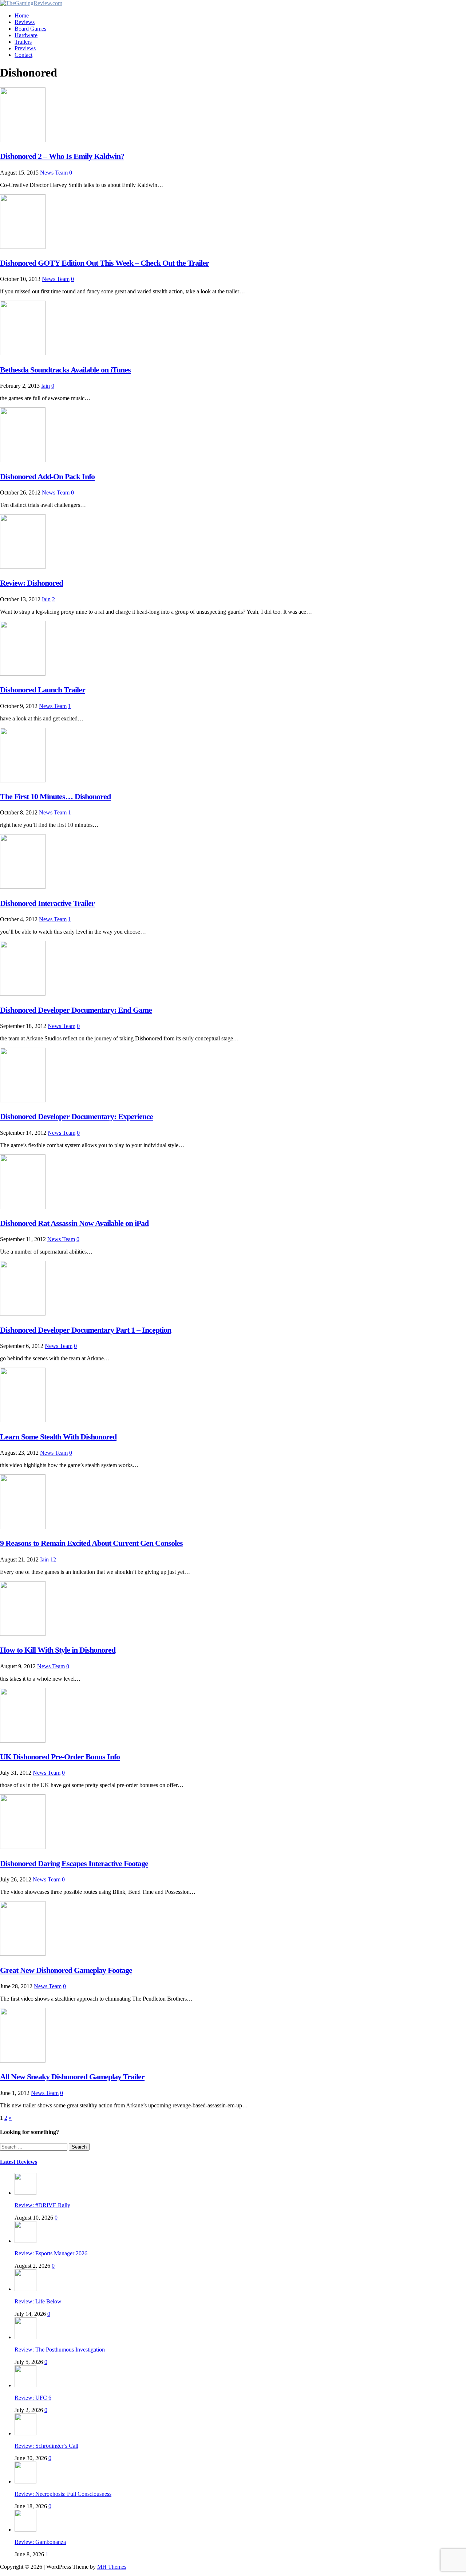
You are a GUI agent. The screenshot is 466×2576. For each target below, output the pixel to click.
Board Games (30, 29)
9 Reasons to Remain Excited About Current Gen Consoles (91, 1543)
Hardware (26, 35)
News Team (54, 173)
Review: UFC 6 (33, 2398)
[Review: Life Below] (25, 2289)
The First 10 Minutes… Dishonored (55, 796)
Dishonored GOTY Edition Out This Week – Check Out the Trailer (104, 263)
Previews (25, 48)
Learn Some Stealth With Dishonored (58, 1437)
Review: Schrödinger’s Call (46, 2446)
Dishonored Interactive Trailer (47, 903)
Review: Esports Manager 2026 (51, 2253)
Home (22, 15)
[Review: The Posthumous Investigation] (25, 2337)
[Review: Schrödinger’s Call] (25, 2433)
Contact (23, 55)
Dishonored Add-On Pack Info (47, 476)
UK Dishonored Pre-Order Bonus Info (60, 1757)
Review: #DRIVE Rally (42, 2205)
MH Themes (112, 2567)
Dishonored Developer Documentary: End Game (76, 1010)
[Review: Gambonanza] (25, 2530)
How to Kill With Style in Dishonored (58, 1650)
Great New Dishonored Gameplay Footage (66, 1970)
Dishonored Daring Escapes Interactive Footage (74, 1863)
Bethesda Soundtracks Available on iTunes (65, 370)
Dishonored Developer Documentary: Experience (76, 1116)
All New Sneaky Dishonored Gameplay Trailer (72, 2077)
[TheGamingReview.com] (31, 3)
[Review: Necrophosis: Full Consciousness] (25, 2481)
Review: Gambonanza (40, 2542)
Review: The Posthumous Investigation (60, 2350)
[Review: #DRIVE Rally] (25, 2193)
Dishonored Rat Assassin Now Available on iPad (74, 1223)
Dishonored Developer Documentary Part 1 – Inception (86, 1330)
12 (53, 1559)
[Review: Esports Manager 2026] (25, 2241)
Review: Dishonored (31, 583)
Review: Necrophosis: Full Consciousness (63, 2494)
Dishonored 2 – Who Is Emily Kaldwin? (62, 156)
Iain (46, 386)
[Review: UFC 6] (25, 2385)
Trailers (23, 42)
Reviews (25, 22)
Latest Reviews (19, 2162)
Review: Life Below (38, 2301)
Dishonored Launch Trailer (43, 690)
